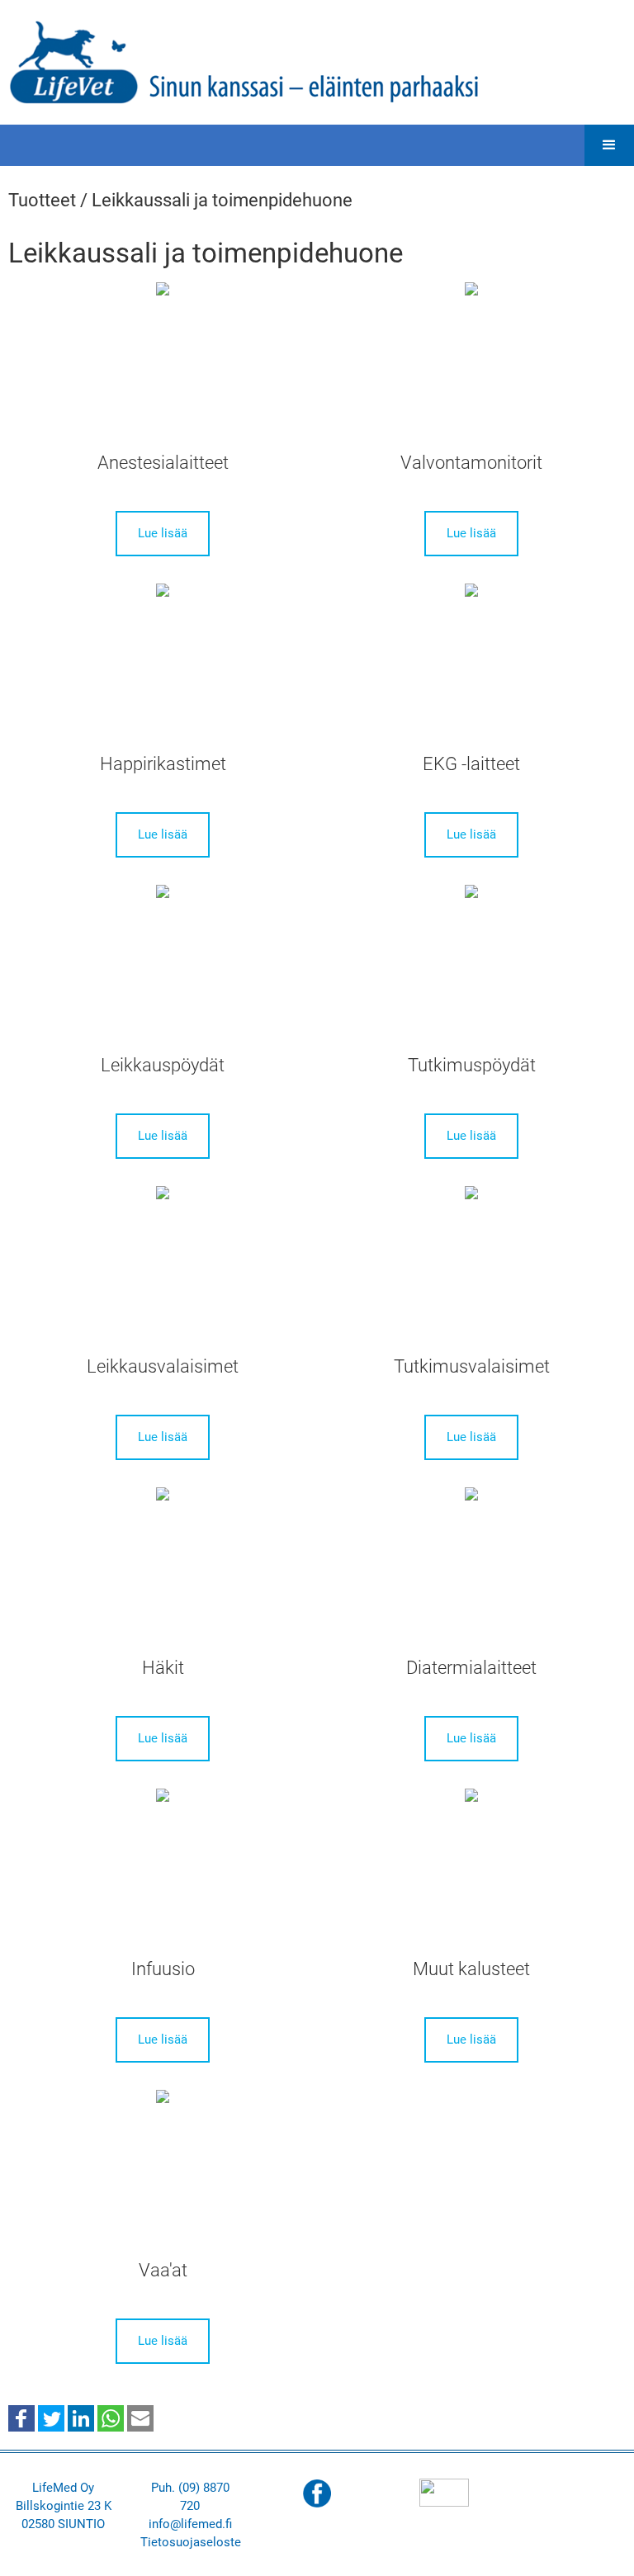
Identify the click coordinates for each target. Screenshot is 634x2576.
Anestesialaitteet (163, 463)
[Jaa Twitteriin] (51, 2417)
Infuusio (163, 1969)
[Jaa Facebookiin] (21, 2417)
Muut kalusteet (471, 1969)
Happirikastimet (163, 764)
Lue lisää (163, 533)
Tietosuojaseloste (191, 2542)
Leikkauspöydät (163, 1065)
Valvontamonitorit (471, 463)
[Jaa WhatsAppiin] (111, 2417)
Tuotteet (42, 200)
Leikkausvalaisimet (163, 1366)
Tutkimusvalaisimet (472, 1366)
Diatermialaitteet (471, 1668)
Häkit (163, 1668)
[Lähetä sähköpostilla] (140, 2417)
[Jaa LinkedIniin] (81, 2417)
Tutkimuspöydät (472, 1065)
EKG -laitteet (471, 764)
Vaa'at (163, 2270)
